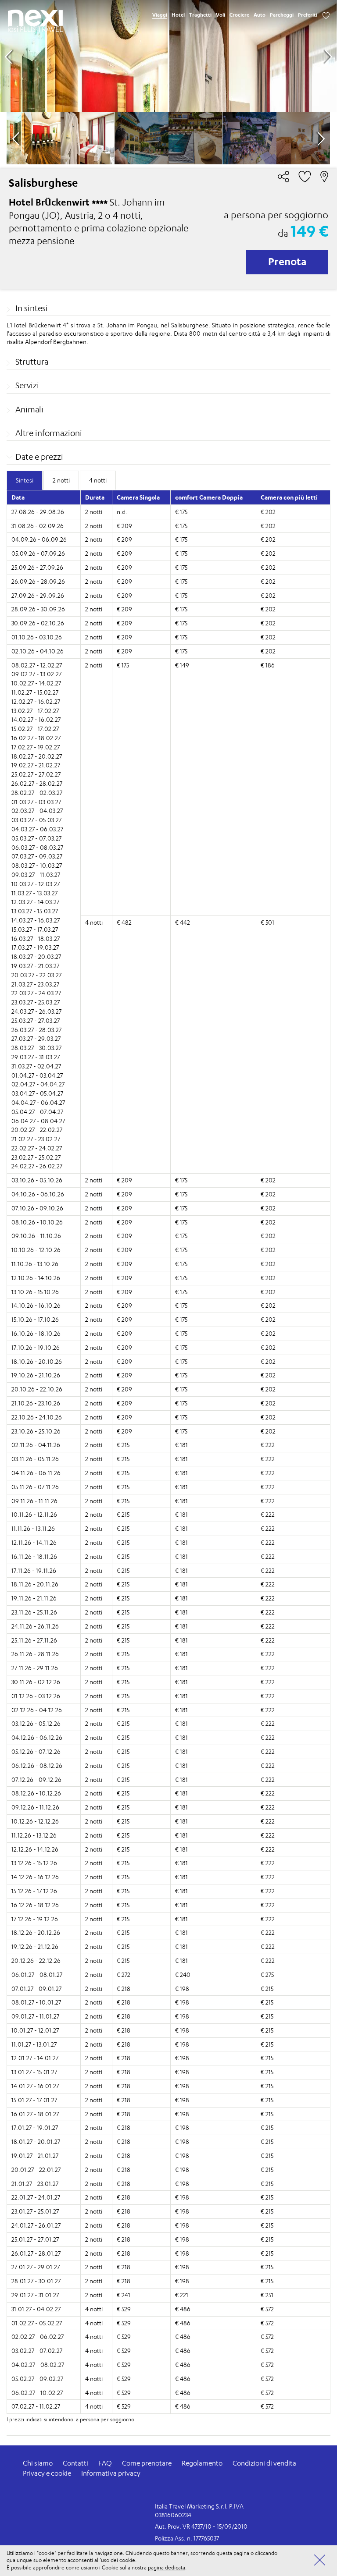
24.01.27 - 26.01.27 (36, 2225)
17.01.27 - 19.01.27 (35, 2127)
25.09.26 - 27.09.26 (37, 567)
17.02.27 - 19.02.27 (36, 747)
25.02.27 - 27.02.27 (36, 774)
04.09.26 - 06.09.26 (39, 539)
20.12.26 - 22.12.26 (36, 1960)
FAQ (105, 2463)
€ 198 (182, 1989)
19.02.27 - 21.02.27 (36, 765)
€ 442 (183, 922)
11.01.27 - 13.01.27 (34, 2044)
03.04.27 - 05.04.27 (37, 1093)
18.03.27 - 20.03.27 (36, 956)
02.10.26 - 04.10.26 (38, 651)
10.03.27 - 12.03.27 (36, 884)
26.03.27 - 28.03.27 (36, 1030)
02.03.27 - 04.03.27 (37, 811)
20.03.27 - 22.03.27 (36, 975)
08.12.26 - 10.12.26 (36, 1793)
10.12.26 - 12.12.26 (35, 1821)
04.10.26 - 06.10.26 (38, 1194)
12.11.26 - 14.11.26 (34, 1542)
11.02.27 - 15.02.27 (35, 692)
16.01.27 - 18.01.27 (35, 2114)
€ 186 (268, 665)
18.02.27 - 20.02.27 (37, 756)
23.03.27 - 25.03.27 (36, 1002)
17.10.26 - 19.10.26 (36, 1347)
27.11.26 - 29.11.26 (35, 1668)
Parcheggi (282, 15)
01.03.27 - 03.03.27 (36, 802)
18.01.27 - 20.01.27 (36, 2141)
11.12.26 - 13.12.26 (34, 1835)
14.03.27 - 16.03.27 (36, 920)
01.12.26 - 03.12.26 (36, 1696)
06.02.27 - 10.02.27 (37, 2393)
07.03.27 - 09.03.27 (37, 856)
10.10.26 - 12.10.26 (36, 1250)
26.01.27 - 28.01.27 (36, 2253)
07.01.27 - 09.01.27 (36, 1989)
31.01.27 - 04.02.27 (36, 2309)
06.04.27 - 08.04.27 (38, 1121)
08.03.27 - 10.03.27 (37, 865)
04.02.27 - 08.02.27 (38, 2365)
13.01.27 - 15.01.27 (34, 2072)
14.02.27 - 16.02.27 (36, 719)
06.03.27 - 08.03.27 (37, 847)
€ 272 (124, 1975)
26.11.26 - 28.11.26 (35, 1654)
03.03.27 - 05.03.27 (36, 820)
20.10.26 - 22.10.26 (37, 1389)
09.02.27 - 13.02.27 (36, 674)
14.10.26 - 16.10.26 (36, 1305)
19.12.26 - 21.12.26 (35, 1946)
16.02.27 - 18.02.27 (36, 738)
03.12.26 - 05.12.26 (36, 1723)
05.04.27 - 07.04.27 (37, 1112)
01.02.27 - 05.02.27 (37, 2323)
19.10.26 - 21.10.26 (36, 1375)
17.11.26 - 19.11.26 (34, 1570)
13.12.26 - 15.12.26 (34, 1863)
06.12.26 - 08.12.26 (37, 1765)
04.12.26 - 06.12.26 (37, 1737)
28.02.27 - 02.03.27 (37, 793)
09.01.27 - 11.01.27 (35, 2016)
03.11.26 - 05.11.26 (35, 1459)
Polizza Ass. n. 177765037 (187, 2538)
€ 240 (183, 1975)
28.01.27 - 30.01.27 (36, 2281)
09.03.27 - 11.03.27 (36, 875)
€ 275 (267, 1975)
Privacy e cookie (47, 2473)
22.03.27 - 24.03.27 (36, 993)
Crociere (239, 15)
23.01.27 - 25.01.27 (35, 2211)
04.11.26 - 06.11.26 (36, 1473)
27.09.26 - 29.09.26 (38, 595)
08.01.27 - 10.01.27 (36, 2002)
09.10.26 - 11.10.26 (36, 1236)
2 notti (94, 512)
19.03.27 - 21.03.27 (35, 966)
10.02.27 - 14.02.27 (36, 683)
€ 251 (267, 2295)
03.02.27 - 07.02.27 (37, 2351)
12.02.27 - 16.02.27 (36, 701)
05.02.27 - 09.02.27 (37, 2379)
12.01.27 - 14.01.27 (35, 2058)
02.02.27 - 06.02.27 (38, 2336)
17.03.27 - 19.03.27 (35, 947)
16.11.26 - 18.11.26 (34, 1556)
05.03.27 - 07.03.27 (36, 838)
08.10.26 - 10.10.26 (37, 1222)
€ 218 (124, 1989)
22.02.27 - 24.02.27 (37, 1148)
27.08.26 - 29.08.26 (38, 512)
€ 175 (181, 512)
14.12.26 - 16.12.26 (35, 1877)
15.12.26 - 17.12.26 (34, 1891)
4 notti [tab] (98, 480)
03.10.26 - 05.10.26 (37, 1180)
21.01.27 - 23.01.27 (35, 2184)
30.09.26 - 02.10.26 (38, 623)
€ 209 (124, 526)
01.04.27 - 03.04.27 (37, 1075)
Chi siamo (38, 2463)
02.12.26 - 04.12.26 (37, 1710)
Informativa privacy (111, 2473)
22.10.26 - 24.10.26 (37, 1417)
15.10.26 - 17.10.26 (35, 1319)
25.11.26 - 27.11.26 (34, 1640)
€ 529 (124, 2309)
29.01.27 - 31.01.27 (35, 2295)
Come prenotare (147, 2463)
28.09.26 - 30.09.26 (38, 609)
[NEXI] (35, 18)
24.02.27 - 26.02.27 (37, 1166)
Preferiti (308, 15)
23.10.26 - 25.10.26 (36, 1431)
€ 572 (267, 2309)
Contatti (75, 2463)
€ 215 (123, 1445)
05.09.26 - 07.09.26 (38, 553)
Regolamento (202, 2463)
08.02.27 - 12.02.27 (37, 665)
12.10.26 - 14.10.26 (36, 1278)
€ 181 (181, 1445)
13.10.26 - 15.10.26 (35, 1292)
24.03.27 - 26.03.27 (36, 1011)
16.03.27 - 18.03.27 (36, 939)
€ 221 (182, 2295)
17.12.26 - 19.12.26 (35, 1919)
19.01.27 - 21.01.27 (35, 2156)
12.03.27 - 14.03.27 (35, 902)
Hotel (178, 15)
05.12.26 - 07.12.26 (36, 1751)
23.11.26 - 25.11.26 (34, 1612)
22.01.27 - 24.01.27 (36, 2197)
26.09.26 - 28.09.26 (38, 581)
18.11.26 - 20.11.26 (35, 1584)
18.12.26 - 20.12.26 (36, 1932)
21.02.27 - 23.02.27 (36, 1139)
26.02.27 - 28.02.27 (37, 783)
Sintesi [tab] (25, 480)
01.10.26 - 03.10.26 (37, 637)
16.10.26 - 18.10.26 (36, 1333)
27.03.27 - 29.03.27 (36, 1038)
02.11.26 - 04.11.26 (36, 1445)
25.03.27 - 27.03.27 (36, 1020)
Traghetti (200, 15)
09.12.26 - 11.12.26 (35, 1807)
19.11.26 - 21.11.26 (34, 1598)
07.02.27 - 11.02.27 (36, 2406)
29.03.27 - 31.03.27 (36, 1057)
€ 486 (183, 2309)
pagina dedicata (167, 2567)
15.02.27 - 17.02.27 (35, 729)
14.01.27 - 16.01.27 (35, 2086)
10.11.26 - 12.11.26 (34, 1514)
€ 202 (268, 512)
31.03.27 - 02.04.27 (36, 1066)
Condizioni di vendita (264, 2463)
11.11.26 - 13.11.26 (33, 1528)
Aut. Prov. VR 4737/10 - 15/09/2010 (201, 2526)
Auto (260, 15)
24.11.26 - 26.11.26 (35, 1626)
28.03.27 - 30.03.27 (36, 1048)
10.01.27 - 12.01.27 (35, 2030)
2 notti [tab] (61, 480)
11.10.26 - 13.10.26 (35, 1264)
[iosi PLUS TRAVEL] (35, 29)
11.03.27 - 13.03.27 (34, 893)
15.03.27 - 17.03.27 (35, 929)
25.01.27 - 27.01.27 (35, 2239)
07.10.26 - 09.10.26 (37, 1208)
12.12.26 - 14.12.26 (35, 1849)
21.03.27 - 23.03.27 (35, 984)
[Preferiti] (326, 15)
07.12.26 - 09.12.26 (36, 1779)
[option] (168, 56)
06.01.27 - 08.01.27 (37, 1975)
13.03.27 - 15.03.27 (35, 911)
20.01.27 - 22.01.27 (36, 2170)
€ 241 (124, 2295)
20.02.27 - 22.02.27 (37, 1130)
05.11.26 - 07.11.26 (35, 1487)
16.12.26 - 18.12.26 (35, 1905)
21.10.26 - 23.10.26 (36, 1403)
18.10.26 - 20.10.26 (37, 1361)
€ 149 (182, 665)
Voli (220, 15)
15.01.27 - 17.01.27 (34, 2100)
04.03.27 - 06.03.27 (37, 829)
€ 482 (124, 922)
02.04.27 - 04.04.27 (38, 1084)
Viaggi (160, 15)
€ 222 (268, 1445)
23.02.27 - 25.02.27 (36, 1157)
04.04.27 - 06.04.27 (38, 1102)
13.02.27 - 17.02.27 (35, 711)
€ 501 (267, 922)
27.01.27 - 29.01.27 (36, 2267)
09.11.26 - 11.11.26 (34, 1501)
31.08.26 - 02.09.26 (38, 526)
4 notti (94, 922)
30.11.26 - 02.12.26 (36, 1682)
